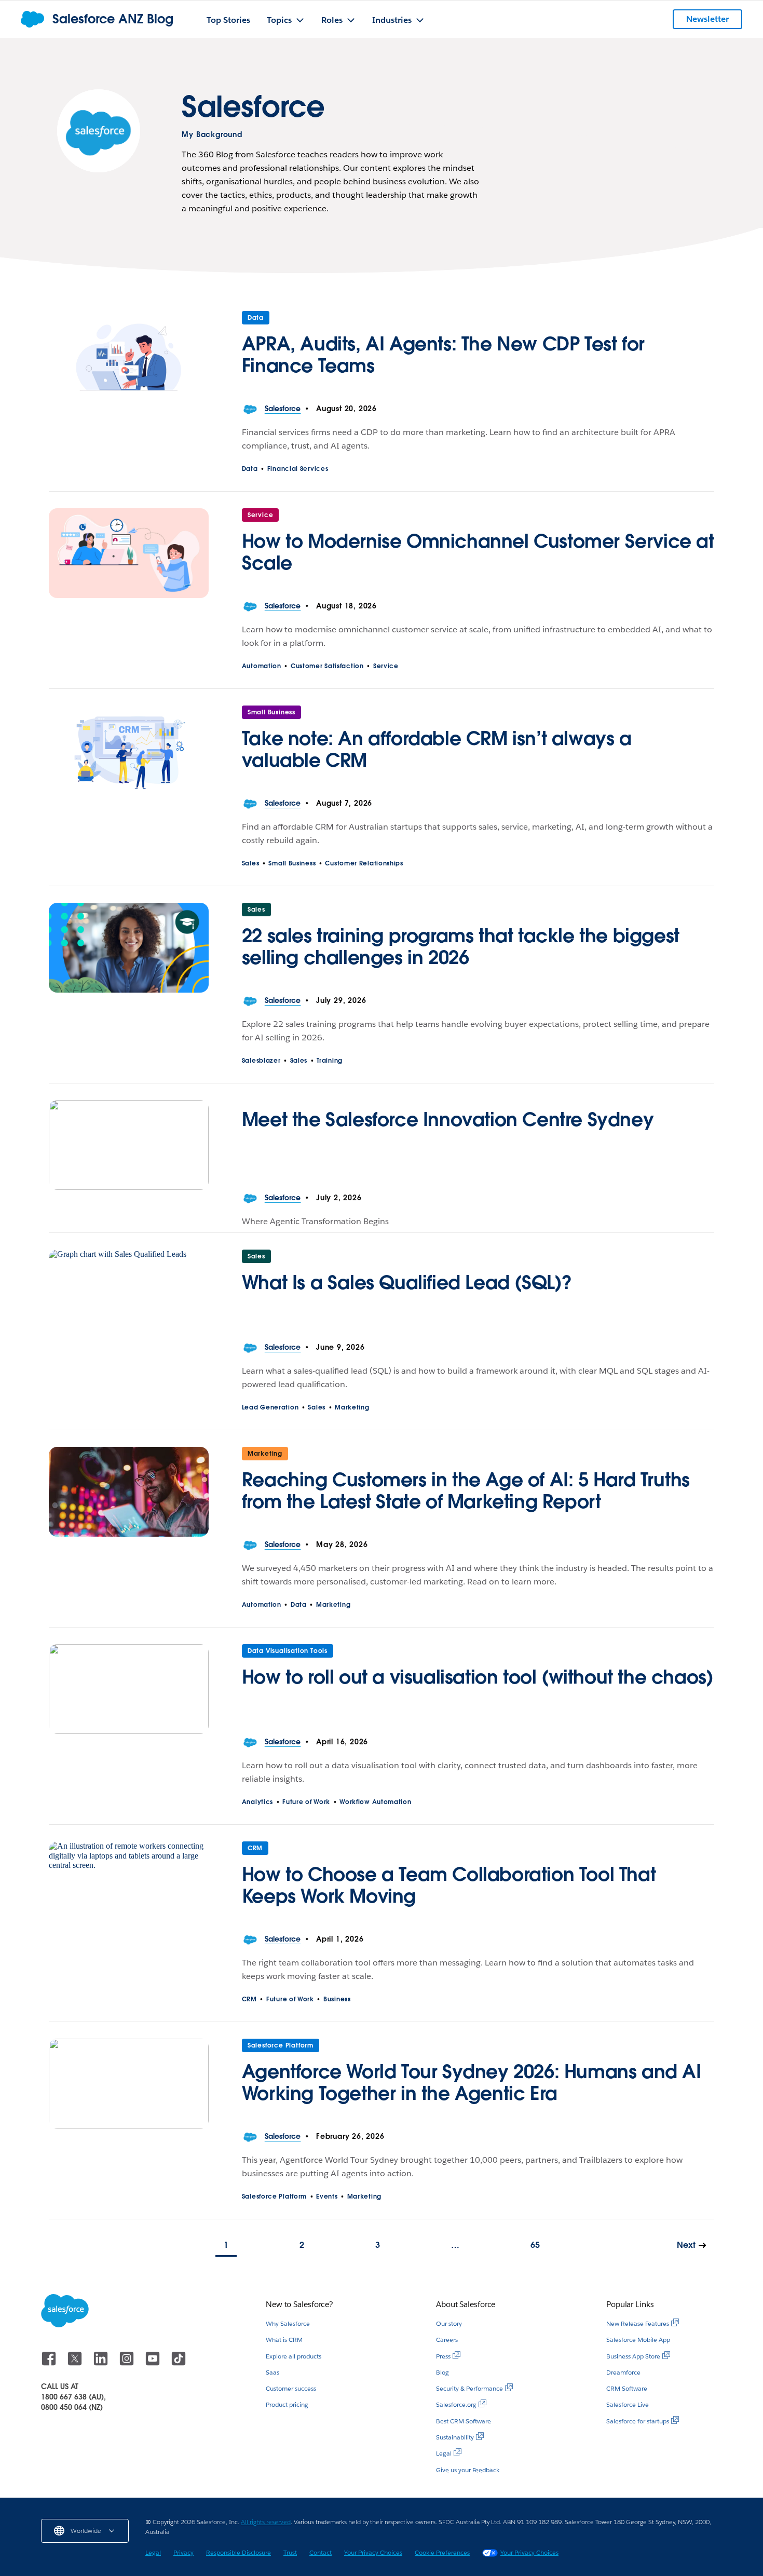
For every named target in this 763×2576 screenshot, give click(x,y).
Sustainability (455, 2437)
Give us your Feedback (468, 2470)
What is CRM (284, 2340)
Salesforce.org (456, 2404)
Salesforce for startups (638, 2421)
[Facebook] (50, 2363)
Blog (442, 2372)
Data (256, 317)
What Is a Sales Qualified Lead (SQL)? (407, 1282)
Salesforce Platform (281, 2045)
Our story (449, 2323)
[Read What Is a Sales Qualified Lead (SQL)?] (129, 1294)
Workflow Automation (375, 1802)
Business (337, 1999)
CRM (255, 1848)
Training (330, 1060)
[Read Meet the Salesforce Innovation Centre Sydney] (129, 1145)
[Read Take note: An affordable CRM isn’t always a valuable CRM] (129, 750)
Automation (262, 666)
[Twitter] (76, 2363)
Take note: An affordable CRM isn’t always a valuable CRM (437, 749)
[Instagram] (128, 2363)
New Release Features (638, 2323)
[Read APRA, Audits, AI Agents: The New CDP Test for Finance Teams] (129, 356)
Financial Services (298, 469)
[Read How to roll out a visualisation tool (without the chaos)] (129, 1689)
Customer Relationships (364, 863)
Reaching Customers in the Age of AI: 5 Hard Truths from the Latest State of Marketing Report (466, 1490)
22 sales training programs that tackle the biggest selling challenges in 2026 (461, 946)
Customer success (291, 2388)
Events (327, 2196)
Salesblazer (261, 1060)
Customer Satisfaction (327, 666)
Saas (272, 2372)
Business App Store (633, 2356)
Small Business (271, 712)
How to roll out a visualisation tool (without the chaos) (478, 1677)
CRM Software (627, 2388)
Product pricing (287, 2404)
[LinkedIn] (102, 2363)
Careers (447, 2340)
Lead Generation (270, 1407)
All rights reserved (266, 2522)
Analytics (257, 1802)
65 (535, 2245)
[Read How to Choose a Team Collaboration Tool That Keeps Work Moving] (129, 1886)
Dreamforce (623, 2372)
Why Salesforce (288, 2323)
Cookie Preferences (442, 2552)
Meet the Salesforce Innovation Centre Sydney (448, 1119)
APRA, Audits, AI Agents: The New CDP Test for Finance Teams (443, 355)
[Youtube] (154, 2363)
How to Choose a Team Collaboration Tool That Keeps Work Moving (449, 1885)
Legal (444, 2453)
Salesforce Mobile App (638, 2340)
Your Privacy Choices (373, 2552)
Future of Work (306, 1802)
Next (686, 2245)
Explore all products (294, 2356)
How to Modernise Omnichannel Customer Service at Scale (478, 552)
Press (443, 2356)
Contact (321, 2552)
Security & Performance (469, 2388)
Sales (251, 863)
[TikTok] (179, 2363)
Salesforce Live (628, 2404)
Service (261, 515)
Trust (290, 2552)
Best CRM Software (464, 2421)
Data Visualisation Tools (288, 1651)
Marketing (352, 1407)
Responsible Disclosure (239, 2552)
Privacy (183, 2552)
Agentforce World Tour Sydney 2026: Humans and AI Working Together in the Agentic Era (472, 2082)
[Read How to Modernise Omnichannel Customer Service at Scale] (129, 553)
